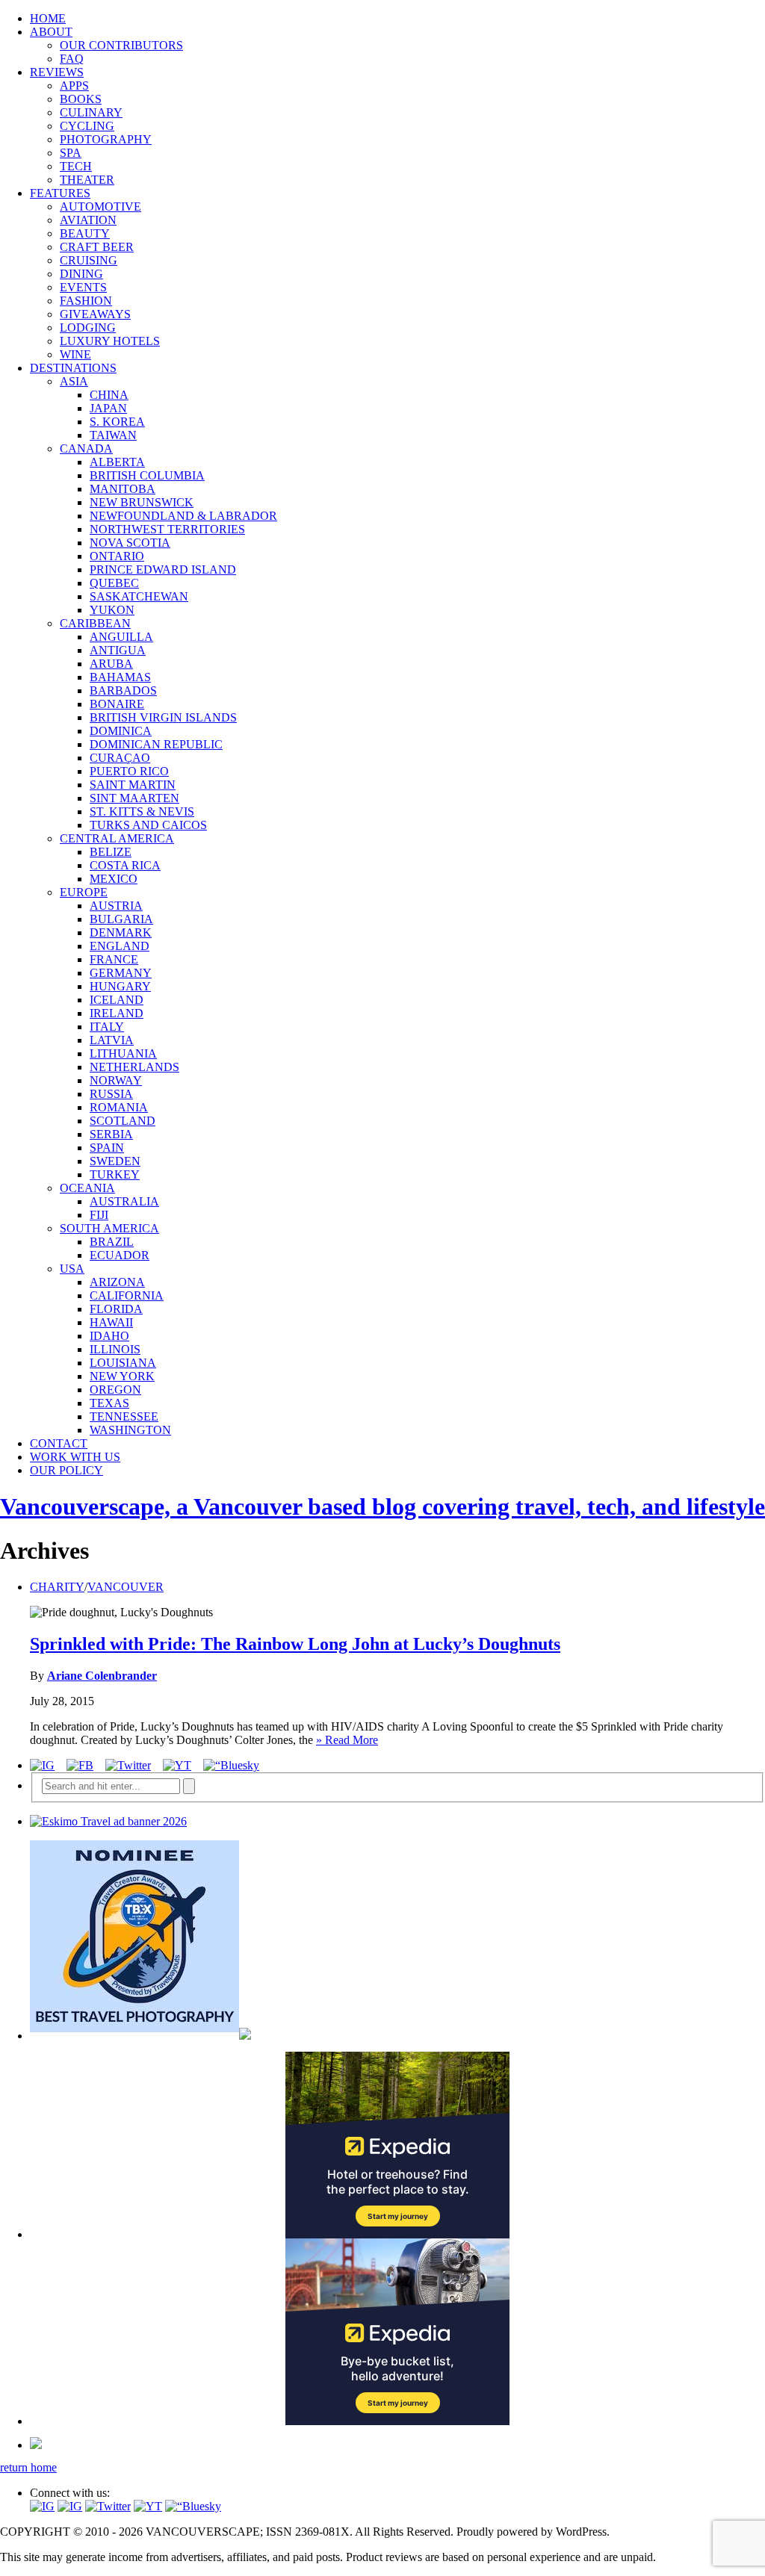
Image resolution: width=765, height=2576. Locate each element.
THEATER (87, 180)
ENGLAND (120, 946)
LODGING (88, 328)
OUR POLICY (66, 1470)
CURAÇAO (120, 758)
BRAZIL (112, 1242)
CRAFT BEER (97, 247)
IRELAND (117, 1013)
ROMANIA (119, 1107)
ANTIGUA (118, 650)
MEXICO (114, 879)
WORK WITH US (75, 1457)
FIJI (99, 1215)
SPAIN (107, 1148)
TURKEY (115, 1174)
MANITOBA (123, 489)
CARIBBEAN (95, 623)
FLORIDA (116, 1309)
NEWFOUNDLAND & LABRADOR (183, 516)
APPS (74, 86)
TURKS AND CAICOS (148, 825)
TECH (76, 166)
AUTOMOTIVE (100, 207)
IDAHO (109, 1336)
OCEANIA (87, 1188)
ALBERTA (117, 462)
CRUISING (89, 260)
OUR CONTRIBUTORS (121, 45)
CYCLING (87, 126)
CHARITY (57, 1587)
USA (72, 1269)
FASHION (86, 301)
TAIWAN (113, 435)
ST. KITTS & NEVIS (142, 811)
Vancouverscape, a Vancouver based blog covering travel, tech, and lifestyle (382, 1506)
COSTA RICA (125, 865)
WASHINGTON (130, 1430)
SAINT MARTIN (133, 785)
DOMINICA (121, 731)
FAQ (72, 59)
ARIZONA (117, 1282)
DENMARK (121, 932)
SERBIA (111, 1134)
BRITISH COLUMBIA (147, 475)
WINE (75, 354)
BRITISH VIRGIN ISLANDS (163, 717)
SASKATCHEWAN (139, 596)
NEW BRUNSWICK (142, 502)
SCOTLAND (123, 1121)
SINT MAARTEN (134, 798)
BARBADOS (123, 690)
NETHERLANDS (134, 1067)
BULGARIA (121, 919)
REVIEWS (57, 72)
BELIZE (111, 852)
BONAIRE (117, 704)
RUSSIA (111, 1094)
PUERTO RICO (129, 771)
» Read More (347, 1740)
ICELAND (117, 1000)
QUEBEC (114, 583)
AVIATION (88, 220)
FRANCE (114, 959)
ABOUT (51, 32)
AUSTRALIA (124, 1201)
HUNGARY (120, 986)
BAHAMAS (120, 677)
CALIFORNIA (127, 1295)
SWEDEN (115, 1161)
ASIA (74, 381)
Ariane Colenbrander (102, 1676)
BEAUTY (85, 233)
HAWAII (111, 1322)
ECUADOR (120, 1255)
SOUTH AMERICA (109, 1228)
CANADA (86, 449)
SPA (71, 153)
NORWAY (116, 1080)
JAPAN (108, 408)
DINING (81, 274)
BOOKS (81, 99)
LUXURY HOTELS (110, 341)
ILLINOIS (115, 1349)
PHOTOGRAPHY (106, 139)
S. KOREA (117, 422)
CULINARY (91, 112)
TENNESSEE (124, 1416)
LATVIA (112, 1040)
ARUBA (111, 664)
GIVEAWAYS (95, 314)
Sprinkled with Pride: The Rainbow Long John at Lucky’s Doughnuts (295, 1644)
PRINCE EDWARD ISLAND (163, 569)
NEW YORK (122, 1376)
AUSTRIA (116, 906)
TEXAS (109, 1403)
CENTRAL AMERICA (117, 838)
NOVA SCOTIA (130, 543)
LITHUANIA (123, 1053)
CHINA (109, 395)
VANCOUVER (126, 1587)
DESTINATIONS (73, 368)
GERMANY (121, 973)
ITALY (107, 1027)
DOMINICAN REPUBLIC (156, 744)
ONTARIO (117, 556)
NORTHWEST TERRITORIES (167, 529)
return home (28, 2467)
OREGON (115, 1390)
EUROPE (84, 892)
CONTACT (59, 1443)
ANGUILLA (121, 637)
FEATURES (60, 193)
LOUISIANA (123, 1363)
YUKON (112, 610)
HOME (48, 18)
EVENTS (83, 287)
